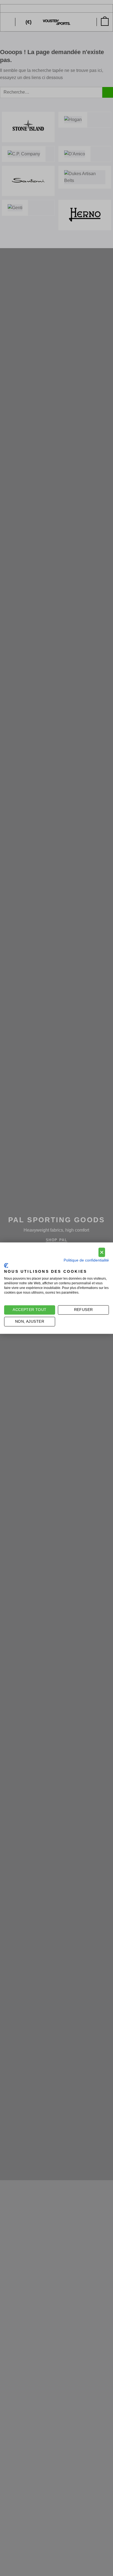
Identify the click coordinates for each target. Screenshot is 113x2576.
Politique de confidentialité (86, 1260)
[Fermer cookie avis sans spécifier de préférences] (102, 1252)
